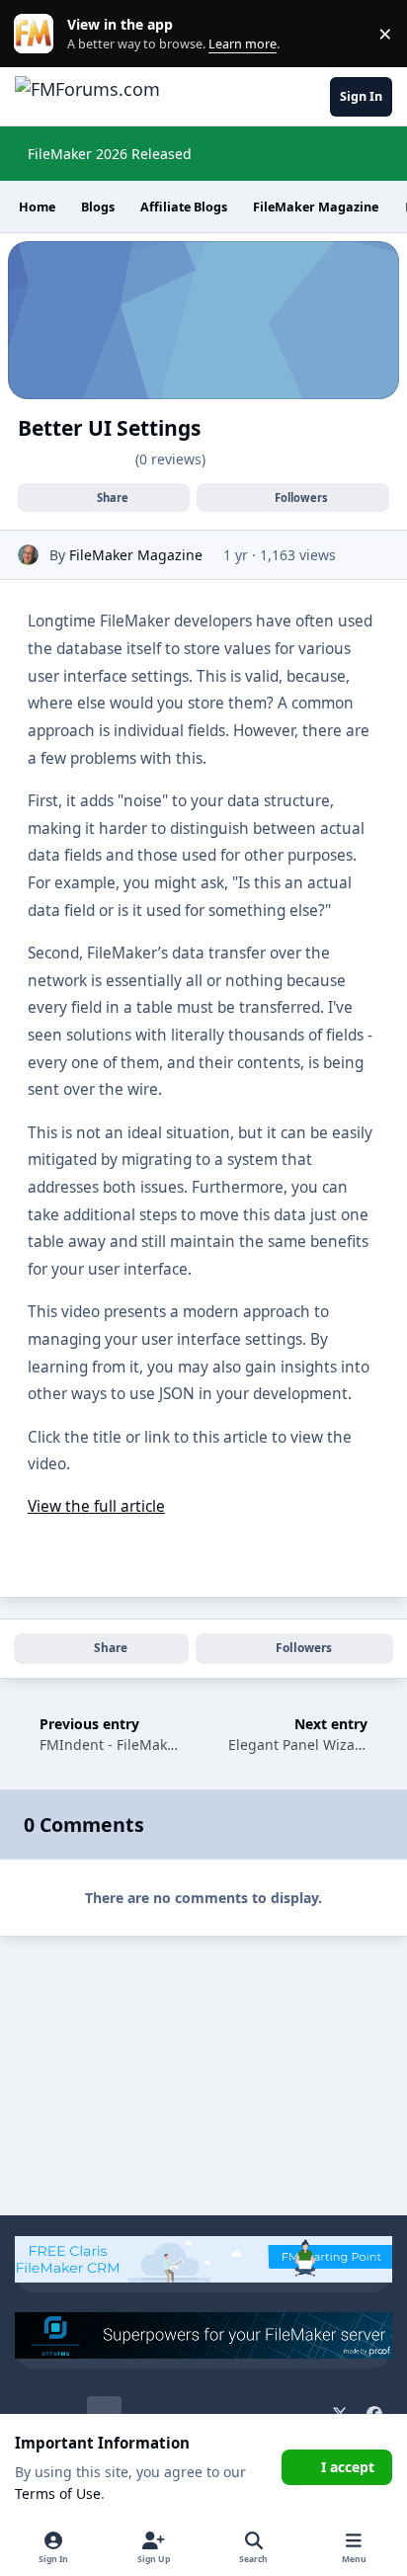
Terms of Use (58, 2493)
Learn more (38, 34)
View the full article (96, 1506)
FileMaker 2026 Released (110, 154)
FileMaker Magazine (136, 555)
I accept (348, 2467)
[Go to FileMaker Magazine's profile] (28, 555)
